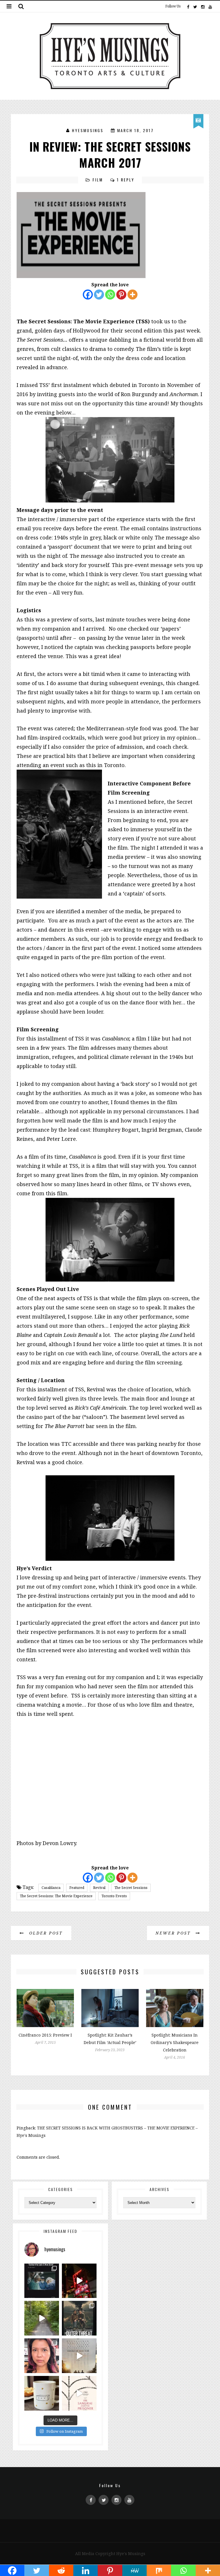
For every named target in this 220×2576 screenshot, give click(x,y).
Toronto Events (114, 1896)
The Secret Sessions (131, 1888)
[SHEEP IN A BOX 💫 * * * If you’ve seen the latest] (42, 2393)
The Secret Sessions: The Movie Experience (56, 1896)
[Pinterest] (121, 295)
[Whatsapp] (110, 295)
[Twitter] (195, 6)
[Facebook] (188, 6)
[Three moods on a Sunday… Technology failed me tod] (42, 2356)
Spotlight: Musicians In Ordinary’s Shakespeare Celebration (175, 2042)
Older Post (45, 1933)
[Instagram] (203, 6)
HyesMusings (88, 130)
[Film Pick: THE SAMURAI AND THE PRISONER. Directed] (79, 2393)
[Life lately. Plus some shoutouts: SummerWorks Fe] (42, 2318)
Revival (99, 1888)
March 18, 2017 (135, 130)
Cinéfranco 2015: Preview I (45, 2035)
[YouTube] (210, 6)
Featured (77, 1888)
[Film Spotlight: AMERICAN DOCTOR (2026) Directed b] (42, 2281)
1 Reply (126, 180)
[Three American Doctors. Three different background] (79, 2356)
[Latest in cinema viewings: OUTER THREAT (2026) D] (79, 2318)
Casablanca (51, 1888)
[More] (132, 295)
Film (98, 180)
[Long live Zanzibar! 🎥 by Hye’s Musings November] (79, 2281)
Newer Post (174, 1933)
